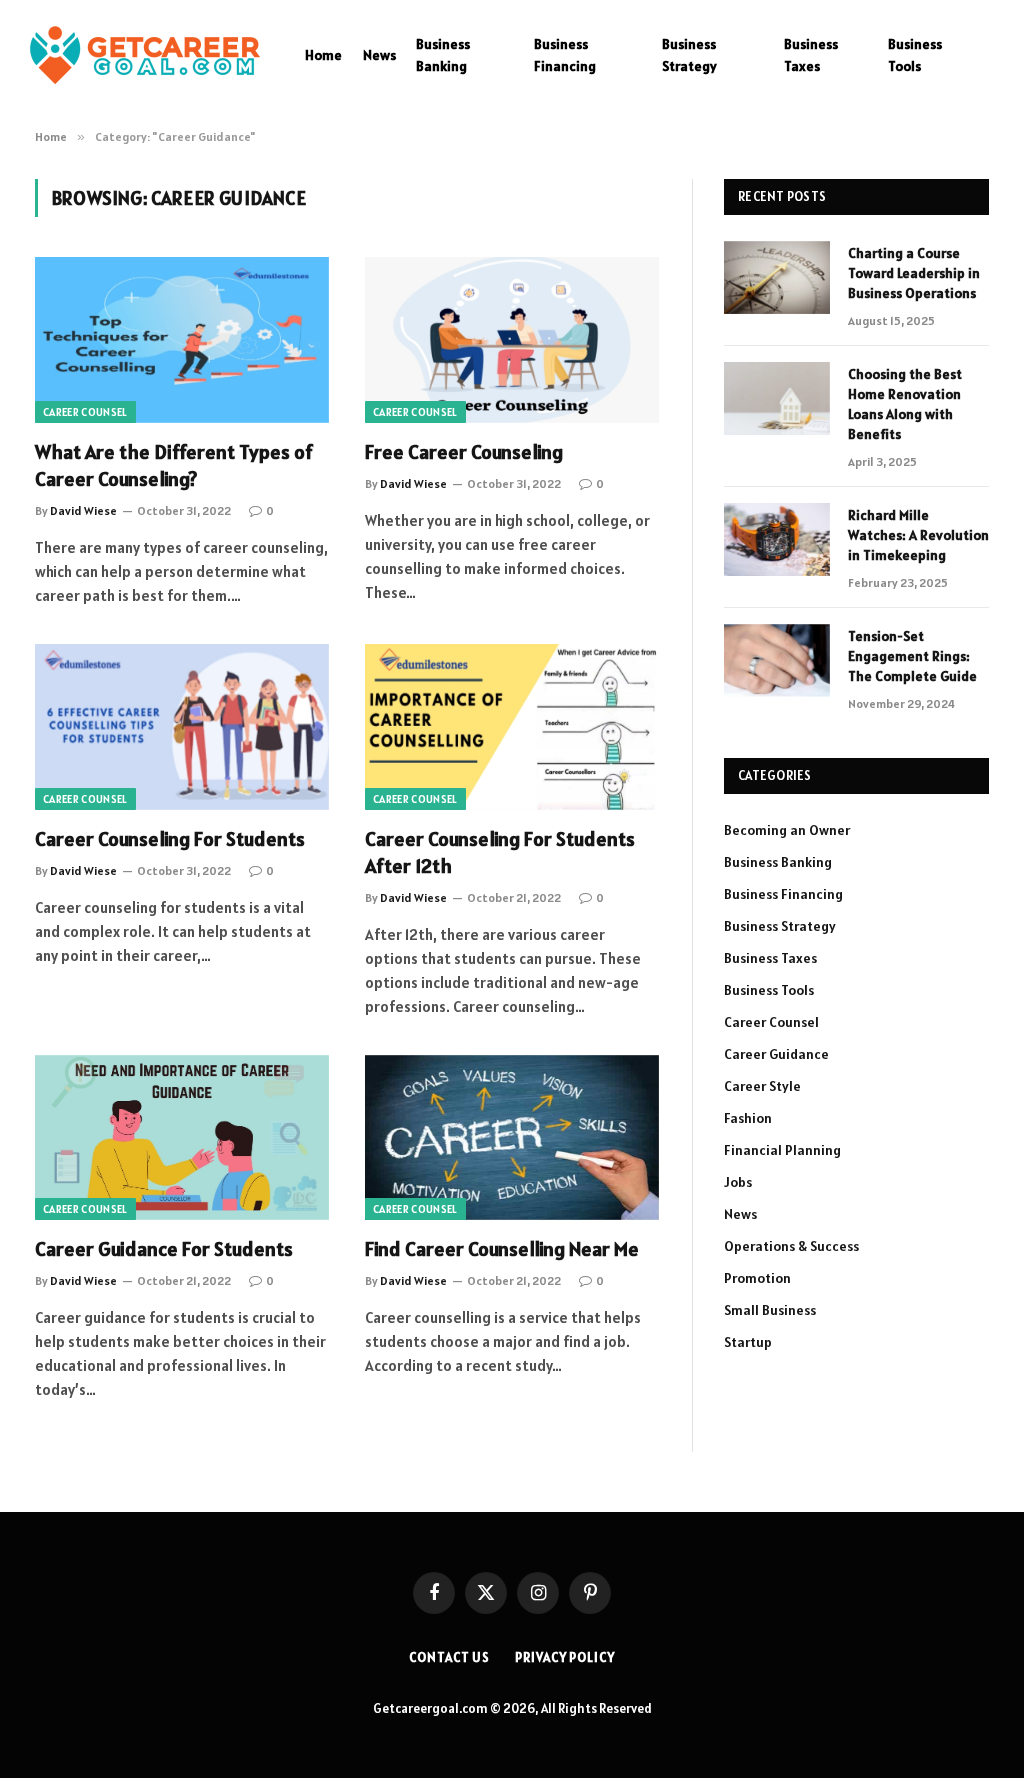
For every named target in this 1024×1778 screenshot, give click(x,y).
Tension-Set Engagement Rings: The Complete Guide (914, 656)
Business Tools (915, 55)
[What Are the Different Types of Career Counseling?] (182, 339)
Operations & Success (791, 1246)
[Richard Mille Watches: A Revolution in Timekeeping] (777, 539)
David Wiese (83, 510)
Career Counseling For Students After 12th (500, 852)
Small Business (770, 1310)
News (379, 55)
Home (323, 55)
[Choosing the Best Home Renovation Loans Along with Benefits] (777, 398)
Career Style (762, 1086)
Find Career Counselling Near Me (502, 1249)
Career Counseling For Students (170, 839)
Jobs (738, 1182)
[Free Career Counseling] (512, 339)
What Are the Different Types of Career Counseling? (174, 465)
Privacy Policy (565, 1657)
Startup (748, 1342)
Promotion (757, 1278)
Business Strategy (689, 55)
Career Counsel (85, 412)
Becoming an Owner (787, 830)
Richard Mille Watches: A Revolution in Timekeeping (918, 535)
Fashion (748, 1118)
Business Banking (443, 55)
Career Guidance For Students (164, 1249)
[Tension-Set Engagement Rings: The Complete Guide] (777, 660)
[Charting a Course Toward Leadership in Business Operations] (777, 277)
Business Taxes (811, 55)
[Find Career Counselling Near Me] (512, 1137)
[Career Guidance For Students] (182, 1137)
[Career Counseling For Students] (182, 726)
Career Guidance (776, 1054)
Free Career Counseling (464, 452)
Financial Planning (782, 1150)
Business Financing (565, 55)
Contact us (449, 1657)
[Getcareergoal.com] (145, 55)
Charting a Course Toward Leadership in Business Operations (914, 273)
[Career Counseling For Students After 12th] (512, 726)
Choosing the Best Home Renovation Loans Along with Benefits (905, 404)
